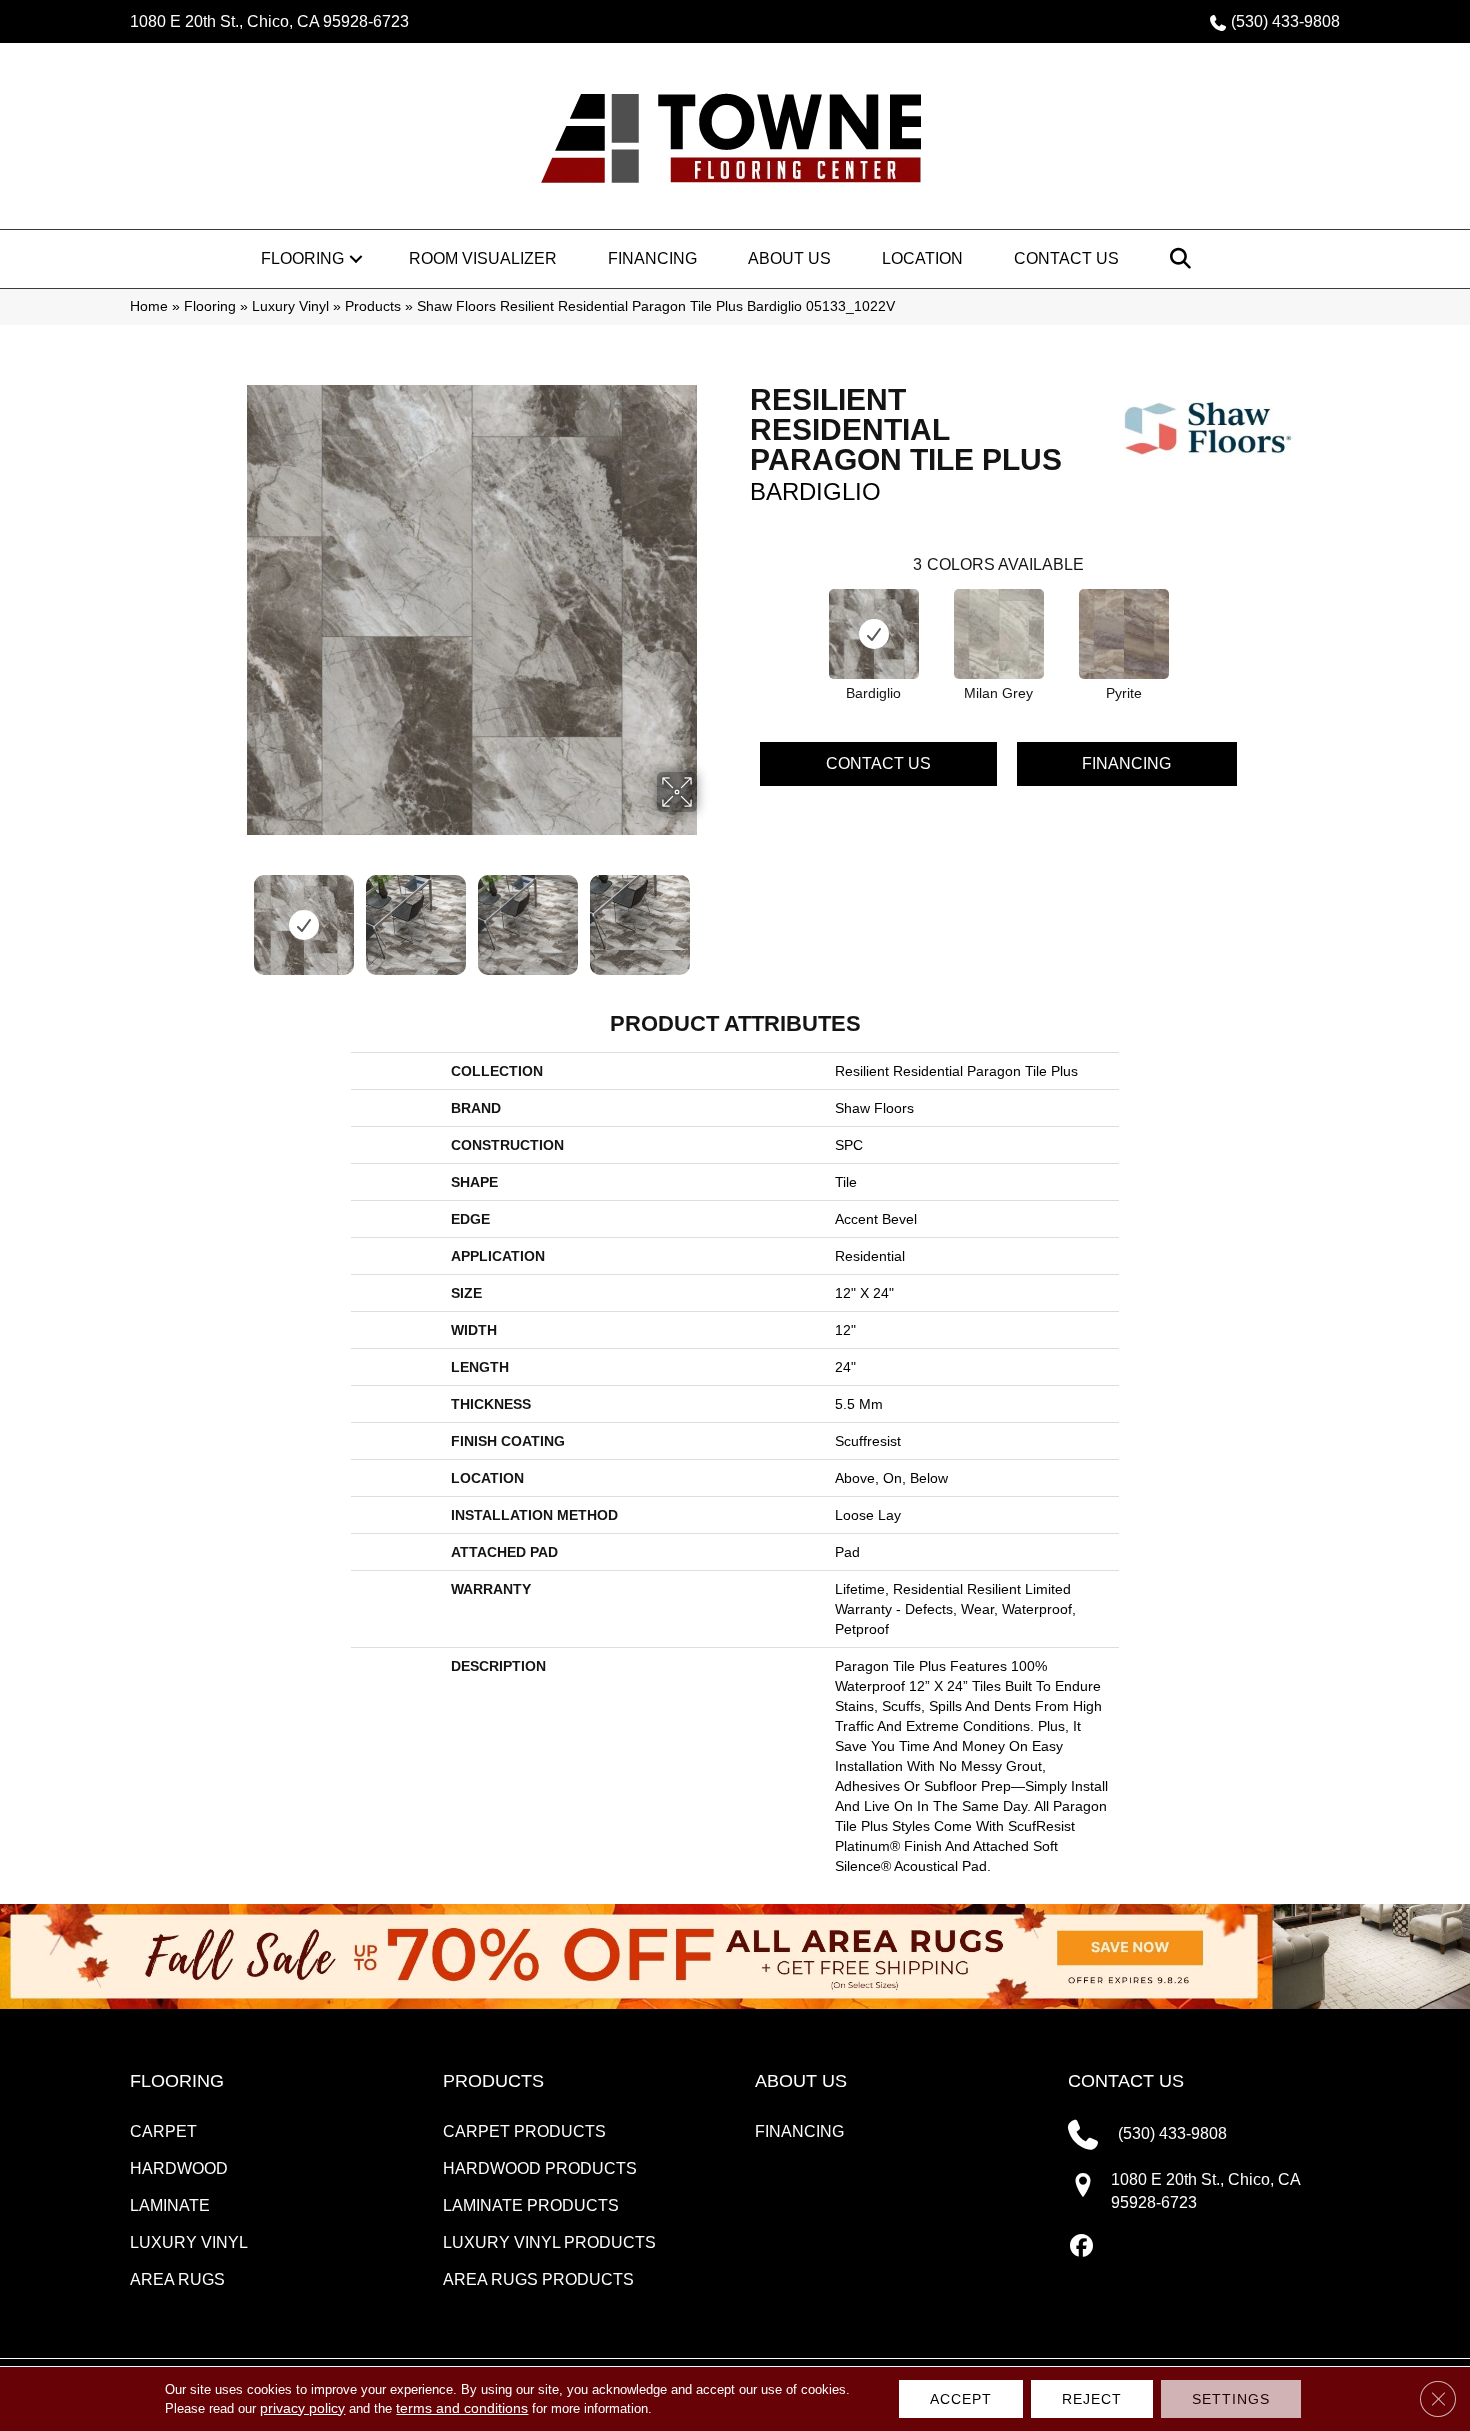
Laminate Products (531, 2205)
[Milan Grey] (999, 634)
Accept (961, 2399)
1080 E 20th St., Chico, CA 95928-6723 (269, 21)
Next (710, 915)
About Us (789, 258)
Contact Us (1066, 258)
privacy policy (302, 2408)
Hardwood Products (540, 2168)
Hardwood (179, 2168)
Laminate (170, 2205)
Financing (652, 258)
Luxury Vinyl (290, 306)
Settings (1231, 2399)
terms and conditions (462, 2408)
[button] (356, 259)
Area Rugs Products (538, 2279)
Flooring (302, 258)
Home (149, 306)
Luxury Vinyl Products (549, 2242)
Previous (233, 915)
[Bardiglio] (874, 634)
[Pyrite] (1124, 634)
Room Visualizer (483, 258)
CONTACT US (1126, 2081)
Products (373, 306)
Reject (1092, 2399)
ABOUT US (801, 2081)
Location (922, 258)
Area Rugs (177, 2279)
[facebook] (1082, 2247)
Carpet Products (524, 2131)
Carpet (163, 2131)
